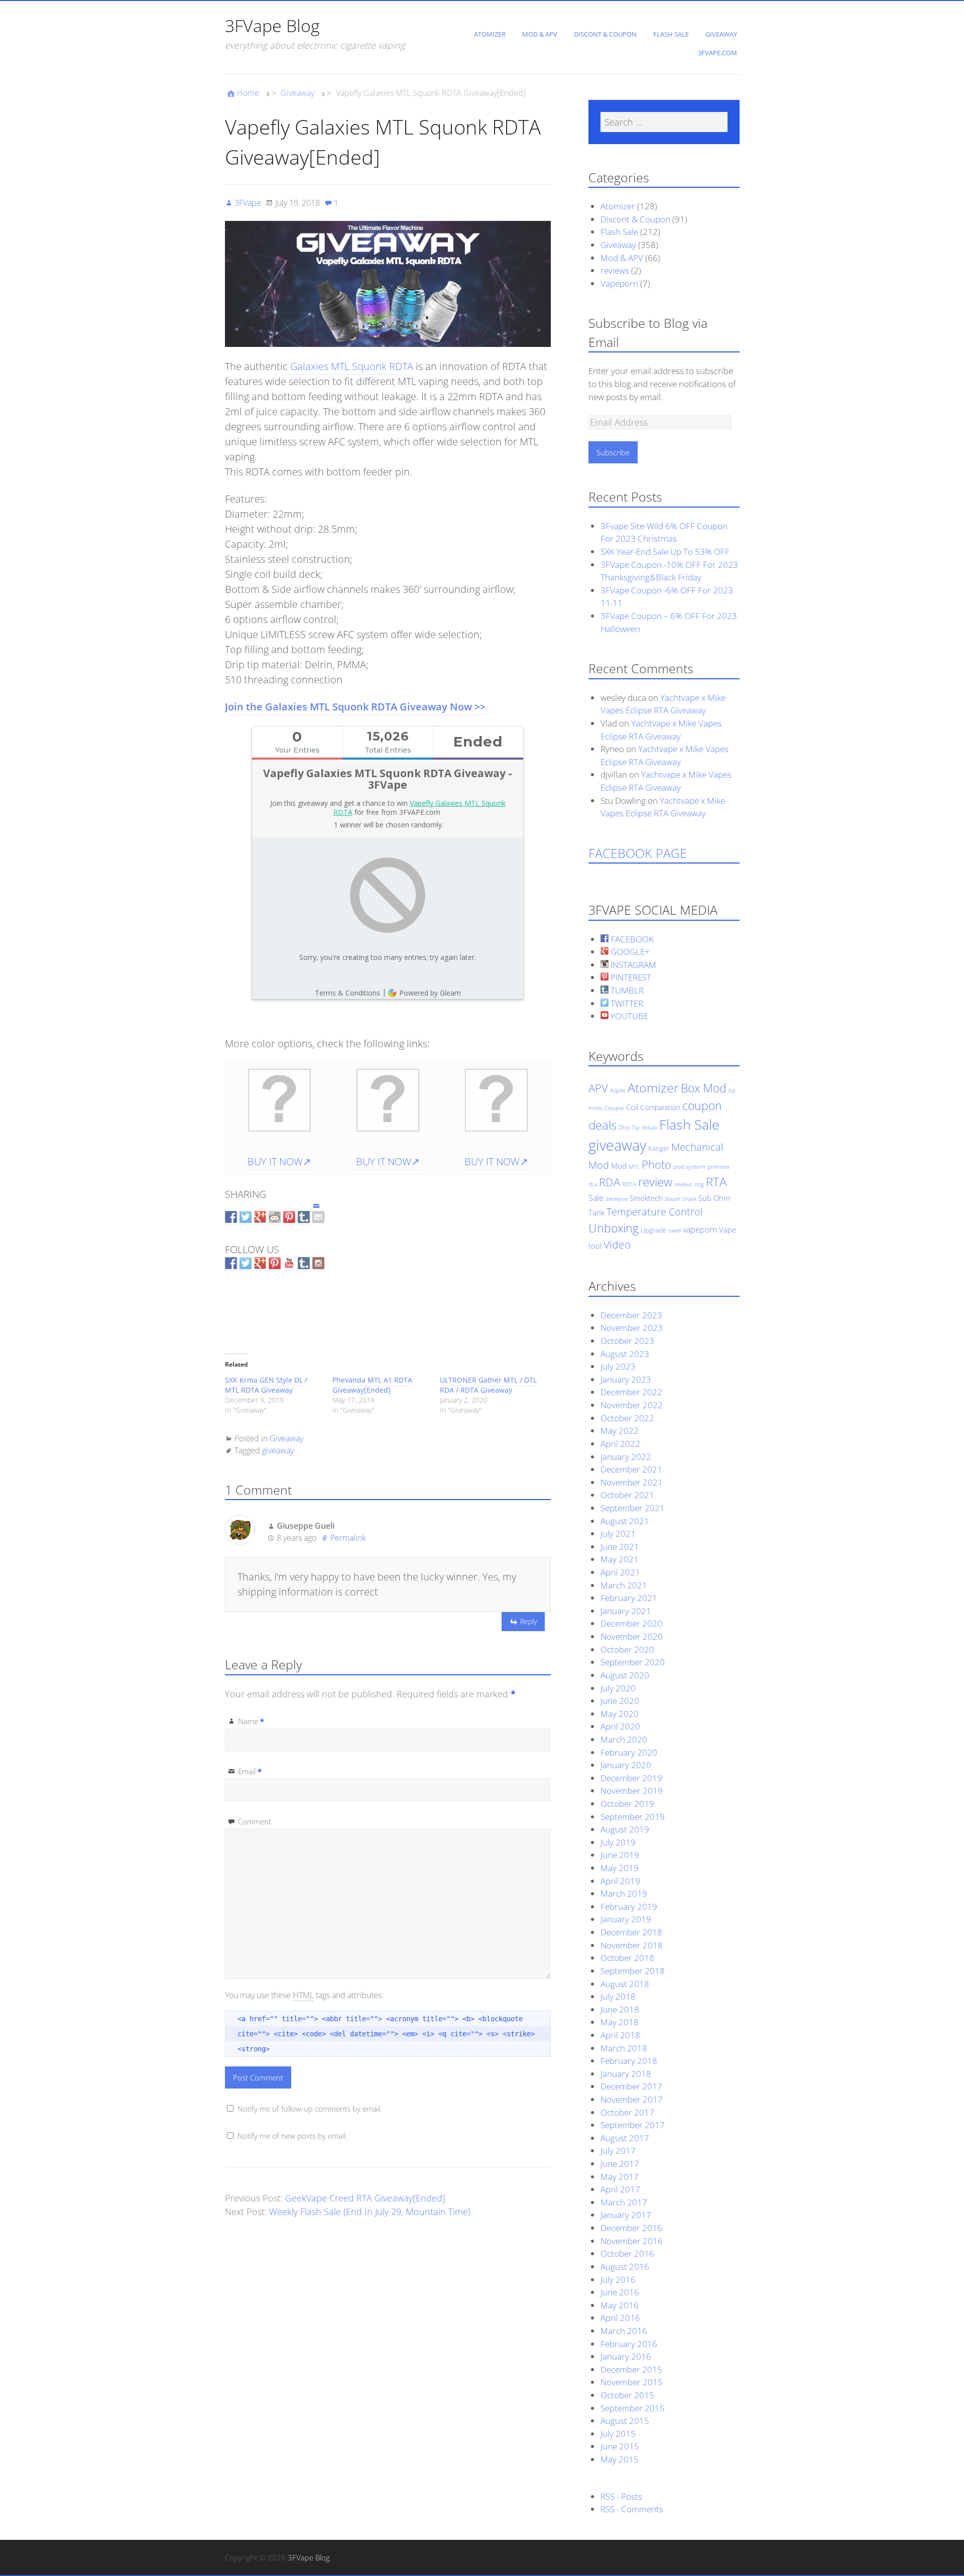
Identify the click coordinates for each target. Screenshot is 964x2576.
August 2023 (625, 1354)
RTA (716, 1182)
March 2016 (624, 2331)
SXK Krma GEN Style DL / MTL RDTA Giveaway (266, 1385)
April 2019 (620, 1881)
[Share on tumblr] (304, 1218)
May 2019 (620, 1868)
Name (251, 1721)
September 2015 (633, 2408)
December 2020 (631, 1623)
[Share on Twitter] (246, 1218)
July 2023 (618, 1366)
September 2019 (633, 1817)
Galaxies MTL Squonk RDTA (352, 366)
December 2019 (631, 1778)
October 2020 (627, 1649)
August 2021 (625, 1521)
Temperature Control (655, 1211)
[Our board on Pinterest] (275, 1264)
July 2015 (618, 2434)
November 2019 (632, 1791)
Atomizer (490, 34)
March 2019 (624, 1893)
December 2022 (631, 1392)
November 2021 (632, 1482)
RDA (610, 1182)
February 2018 (629, 2061)
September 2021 (633, 1508)
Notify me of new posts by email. (292, 2136)
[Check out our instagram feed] (318, 1264)
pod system (689, 1167)
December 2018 (631, 1932)
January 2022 (626, 1457)
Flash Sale (671, 34)
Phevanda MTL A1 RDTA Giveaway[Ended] (372, 1385)
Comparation (660, 1107)
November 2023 (632, 1328)
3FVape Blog (272, 26)
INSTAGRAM (632, 965)
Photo (656, 1164)
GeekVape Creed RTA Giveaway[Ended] (365, 2198)
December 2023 (631, 1315)
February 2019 (629, 1907)
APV (598, 1088)
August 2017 (625, 2138)
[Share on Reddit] (275, 1218)
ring (699, 1184)
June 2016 (620, 2292)
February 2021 (629, 1598)
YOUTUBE (628, 1016)
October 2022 (627, 1418)
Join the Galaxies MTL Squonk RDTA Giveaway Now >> (355, 707)
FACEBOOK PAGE (638, 853)
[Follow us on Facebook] (231, 1264)
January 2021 (626, 1611)
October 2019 (627, 1804)
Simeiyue (617, 1199)
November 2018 (632, 1945)
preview (718, 1167)
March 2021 (624, 1585)
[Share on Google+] (260, 1218)
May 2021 (620, 1559)
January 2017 (626, 2215)
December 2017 (631, 2086)
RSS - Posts (621, 2496)
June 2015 (620, 2446)
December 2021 (631, 1469)
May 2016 (620, 2305)
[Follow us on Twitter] (246, 1264)
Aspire (618, 1090)
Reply (528, 1621)
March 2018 (624, 2048)
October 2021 (627, 1495)
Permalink (348, 1538)
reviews (615, 270)
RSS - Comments (632, 2509)
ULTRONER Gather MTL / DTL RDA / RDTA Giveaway (488, 1385)
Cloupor (614, 1108)
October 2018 (627, 1958)
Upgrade (653, 1230)
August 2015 (625, 2421)
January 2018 (626, 2074)
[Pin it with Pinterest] (289, 1218)
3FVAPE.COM (717, 53)
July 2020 (618, 1688)
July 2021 (618, 1534)
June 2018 (620, 2009)
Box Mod (704, 1088)
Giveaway (721, 34)
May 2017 (620, 2177)
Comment (255, 1821)
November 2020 (632, 1636)
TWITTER (626, 1003)
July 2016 (618, 2280)
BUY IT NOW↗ (279, 1161)
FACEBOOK (631, 939)
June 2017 (620, 2164)
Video (617, 1244)
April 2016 (620, 2318)
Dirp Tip (629, 1127)
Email (250, 1771)
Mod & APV (540, 34)
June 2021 (620, 1547)
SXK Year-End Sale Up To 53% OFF (665, 551)
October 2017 (627, 2112)
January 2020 (626, 1765)
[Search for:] (664, 122)
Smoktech (646, 1198)
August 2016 (625, 2266)
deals (602, 1125)
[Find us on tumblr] (304, 1264)
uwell (675, 1231)
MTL (634, 1167)
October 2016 (627, 2253)
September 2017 (633, 2125)
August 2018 (625, 1984)
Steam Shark (681, 1199)
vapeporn (700, 1230)
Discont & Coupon (605, 34)
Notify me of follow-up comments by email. (310, 2109)
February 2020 (629, 1752)
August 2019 (625, 1829)
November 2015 (632, 2382)
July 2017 (618, 2151)
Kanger (659, 1148)
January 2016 (626, 2356)
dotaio (649, 1128)
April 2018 (620, 2035)
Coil (632, 1107)
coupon (702, 1106)
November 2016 (632, 2241)
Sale (596, 1198)
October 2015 (627, 2395)
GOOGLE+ (629, 952)
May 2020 (620, 1714)
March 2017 (624, 2202)
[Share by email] (318, 1209)
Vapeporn (619, 283)
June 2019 (620, 1855)
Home (248, 93)
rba (593, 1184)
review (655, 1182)
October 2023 (627, 1341)
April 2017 (620, 2189)
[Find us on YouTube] (289, 1264)
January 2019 (626, 1919)
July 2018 (618, 1996)
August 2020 (625, 1675)
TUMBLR (626, 990)
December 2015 (631, 2369)
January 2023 (626, 1379)
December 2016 (631, 2228)
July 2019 (618, 1842)
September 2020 (633, 1662)
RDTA (629, 1184)
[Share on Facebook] (231, 1218)
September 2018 (633, 1971)
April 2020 (620, 1726)
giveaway (278, 1450)
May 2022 (620, 1431)
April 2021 (620, 1572)
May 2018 (620, 2022)
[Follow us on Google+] (260, 1264)
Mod (619, 1166)
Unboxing (614, 1228)
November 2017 (632, 2099)
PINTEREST (630, 977)
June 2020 (620, 1701)
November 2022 (632, 1405)
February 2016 (629, 2344)
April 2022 (620, 1444)
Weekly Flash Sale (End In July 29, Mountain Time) (370, 2212)
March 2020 (624, 1739)
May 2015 (620, 2459)
